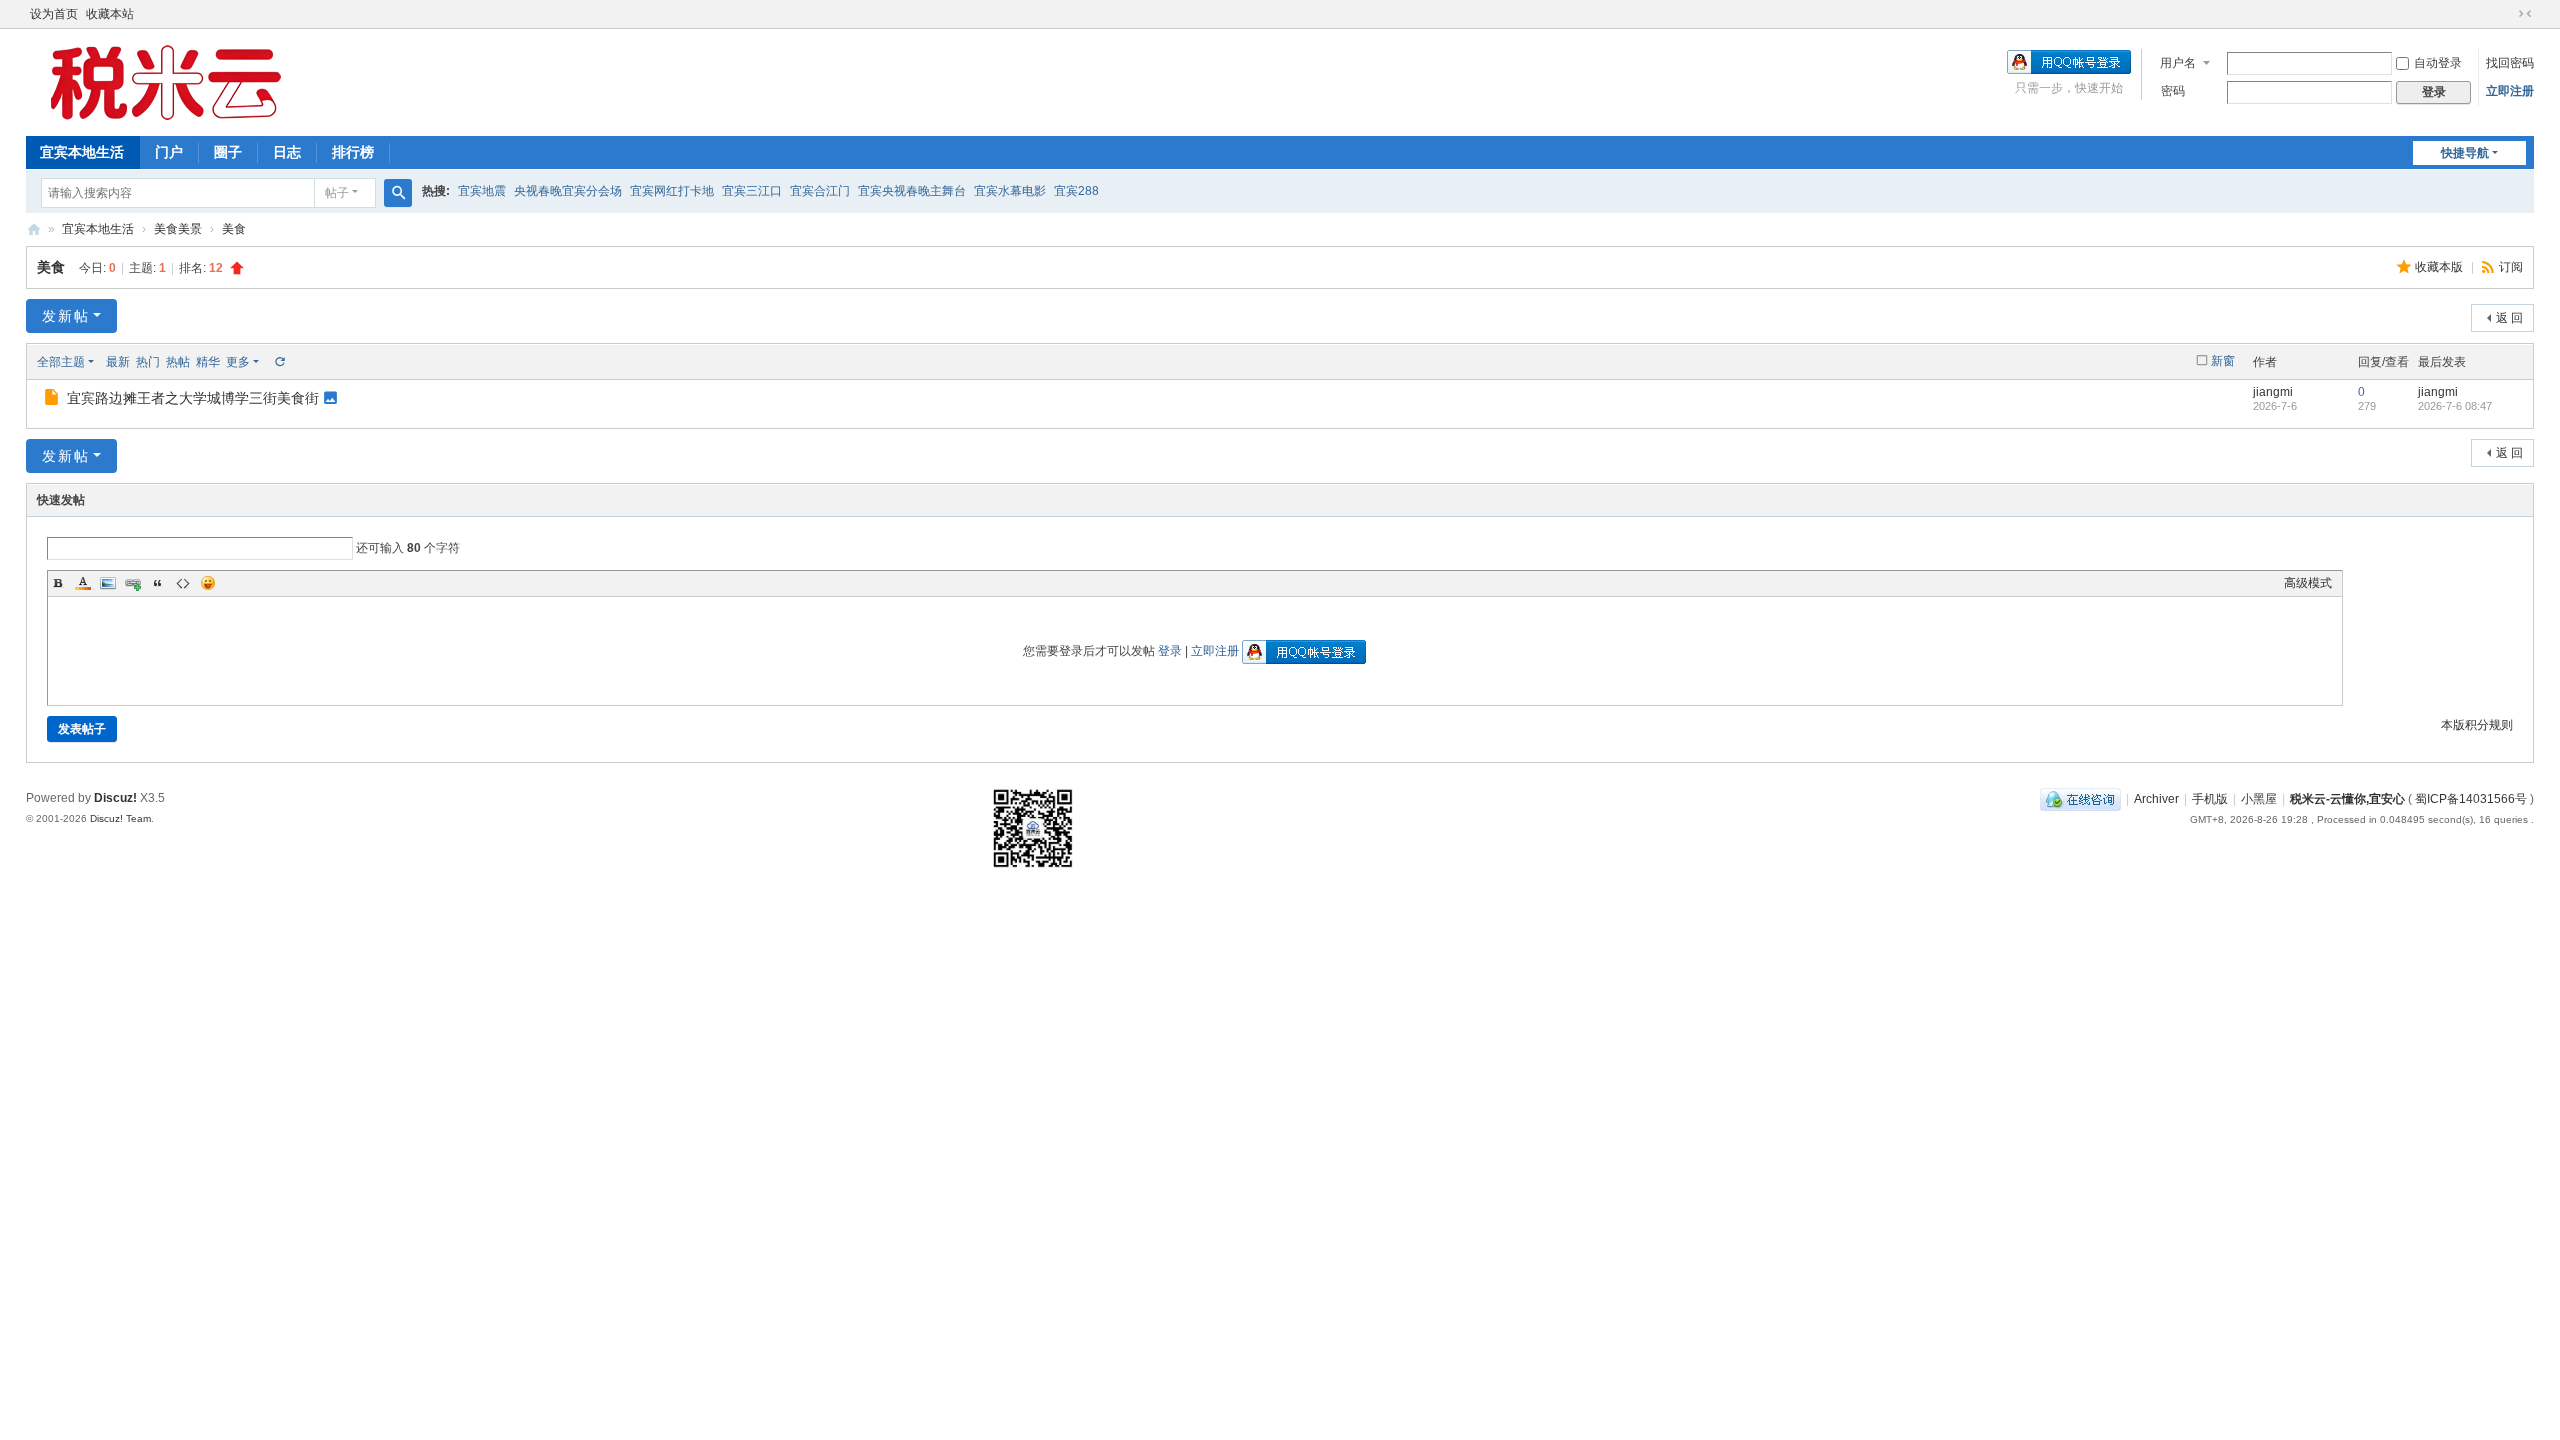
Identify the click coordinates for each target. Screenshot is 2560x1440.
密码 (2173, 91)
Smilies (208, 583)
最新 (118, 362)
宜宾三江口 (752, 191)
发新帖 (66, 316)
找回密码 (2510, 63)
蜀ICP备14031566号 (2471, 799)
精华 (208, 362)
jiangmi (2273, 392)
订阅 (2511, 267)
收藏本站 (110, 14)
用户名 (2178, 63)
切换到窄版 (2525, 14)
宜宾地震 (482, 191)
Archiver (2156, 799)
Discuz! (115, 798)
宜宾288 (1076, 191)
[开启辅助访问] (2506, 14)
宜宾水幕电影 (1010, 191)
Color (83, 583)
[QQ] (2080, 799)
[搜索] (398, 193)
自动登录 (2438, 63)
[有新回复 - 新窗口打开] (53, 400)
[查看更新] (279, 362)
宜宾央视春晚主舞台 (912, 191)
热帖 (178, 362)
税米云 (34, 229)
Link (133, 583)
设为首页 (54, 14)
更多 (238, 362)
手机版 (2210, 799)
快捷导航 (2465, 153)
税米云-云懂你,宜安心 (2347, 799)
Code (183, 583)
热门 (148, 362)
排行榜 (353, 152)
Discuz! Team (120, 818)
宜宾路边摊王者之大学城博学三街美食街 (193, 398)
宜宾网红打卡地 (672, 191)
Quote (158, 583)
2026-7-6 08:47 (2455, 406)
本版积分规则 (2477, 725)
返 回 (2509, 318)
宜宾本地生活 (82, 152)
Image (108, 583)
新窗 (2223, 361)
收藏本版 (2440, 267)
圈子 (228, 152)
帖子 (337, 193)
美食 (234, 229)
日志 (287, 152)
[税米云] (166, 81)
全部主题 (61, 362)
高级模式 (2308, 583)
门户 (169, 152)
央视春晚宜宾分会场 (568, 191)
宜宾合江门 (820, 191)
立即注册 (2510, 91)
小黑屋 (2259, 799)
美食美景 (178, 229)
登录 (1170, 651)
